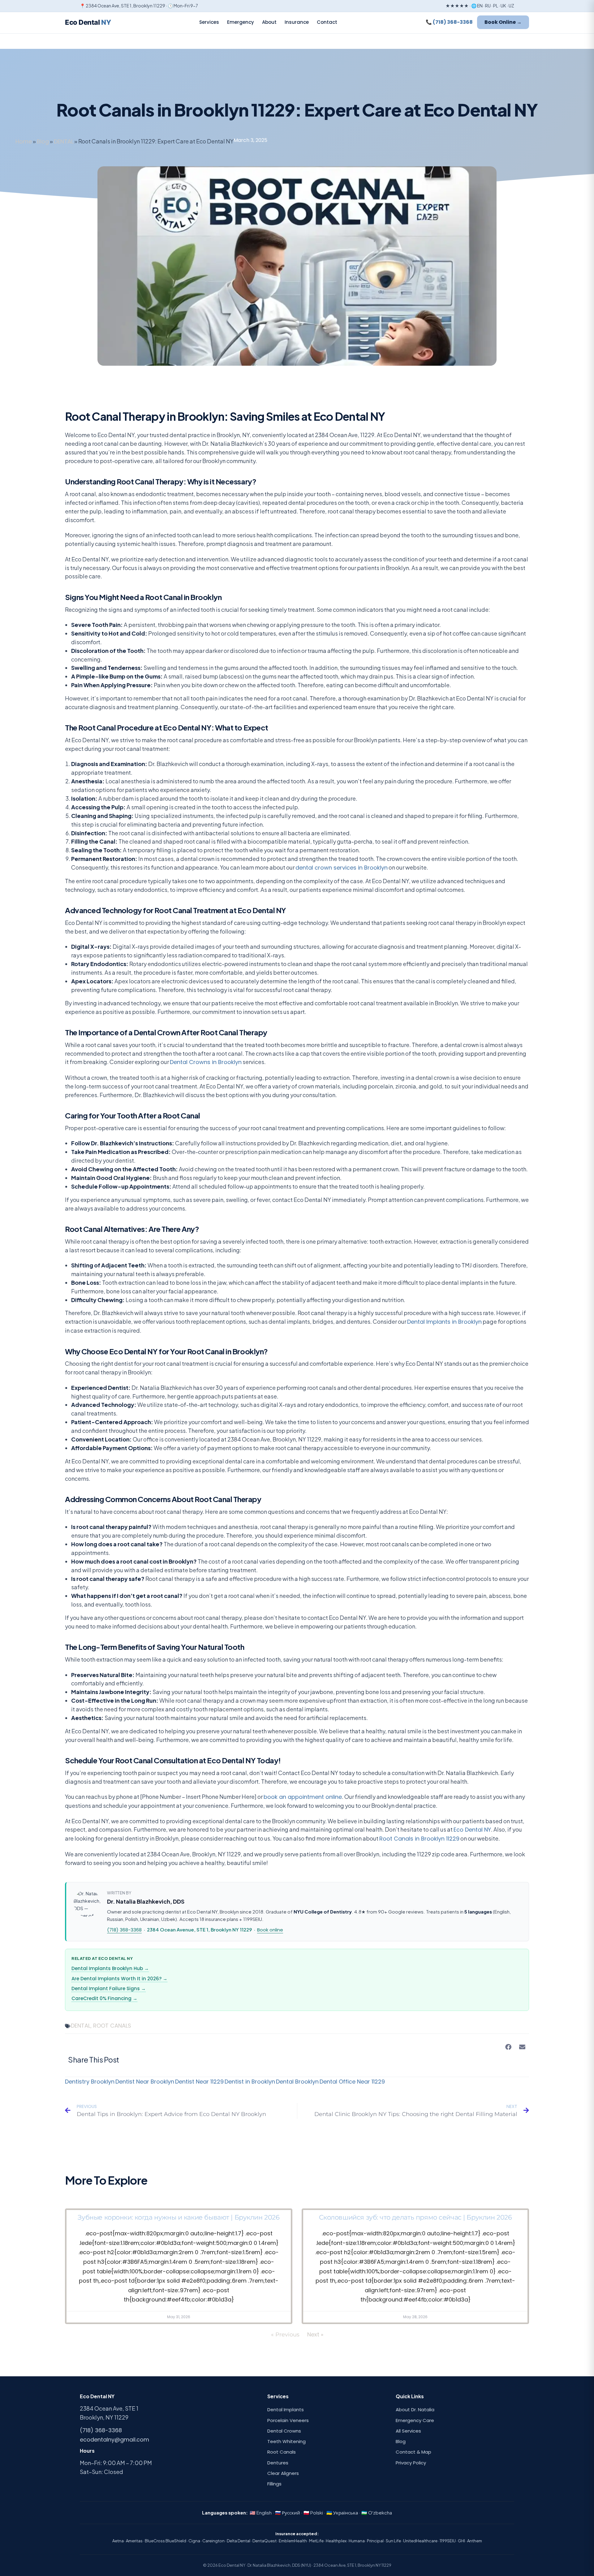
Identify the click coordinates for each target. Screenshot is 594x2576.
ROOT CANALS (112, 2026)
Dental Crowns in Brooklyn (206, 1062)
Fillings (274, 2484)
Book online (270, 1930)
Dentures (278, 2463)
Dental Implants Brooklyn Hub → (110, 1968)
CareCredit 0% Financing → (104, 1998)
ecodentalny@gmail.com (114, 2440)
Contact (327, 22)
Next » (315, 2334)
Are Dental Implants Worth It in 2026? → (119, 1979)
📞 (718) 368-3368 (449, 22)
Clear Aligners (283, 2473)
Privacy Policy (411, 2463)
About (269, 22)
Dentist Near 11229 (199, 2082)
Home (24, 141)
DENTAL (64, 141)
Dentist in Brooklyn (250, 2082)
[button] (508, 2047)
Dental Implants (286, 2410)
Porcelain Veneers (288, 2420)
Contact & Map (413, 2452)
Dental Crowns (284, 2431)
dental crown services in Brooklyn (342, 868)
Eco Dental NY (472, 1830)
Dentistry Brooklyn (90, 2082)
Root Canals (282, 2452)
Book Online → (503, 22)
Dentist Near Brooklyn (145, 2082)
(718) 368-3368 (124, 1930)
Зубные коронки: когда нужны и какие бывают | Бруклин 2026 (179, 2217)
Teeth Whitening (286, 2441)
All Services (408, 2431)
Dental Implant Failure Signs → (109, 1988)
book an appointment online (303, 1797)
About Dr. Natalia (415, 2410)
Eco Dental (88, 22)
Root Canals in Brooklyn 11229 (419, 1839)
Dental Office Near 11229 (352, 2082)
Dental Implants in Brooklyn (444, 1322)
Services (209, 22)
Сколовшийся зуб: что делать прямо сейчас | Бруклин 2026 (415, 2217)
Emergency (241, 22)
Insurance (297, 22)
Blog (43, 141)
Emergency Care (415, 2420)
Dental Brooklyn (297, 2082)
